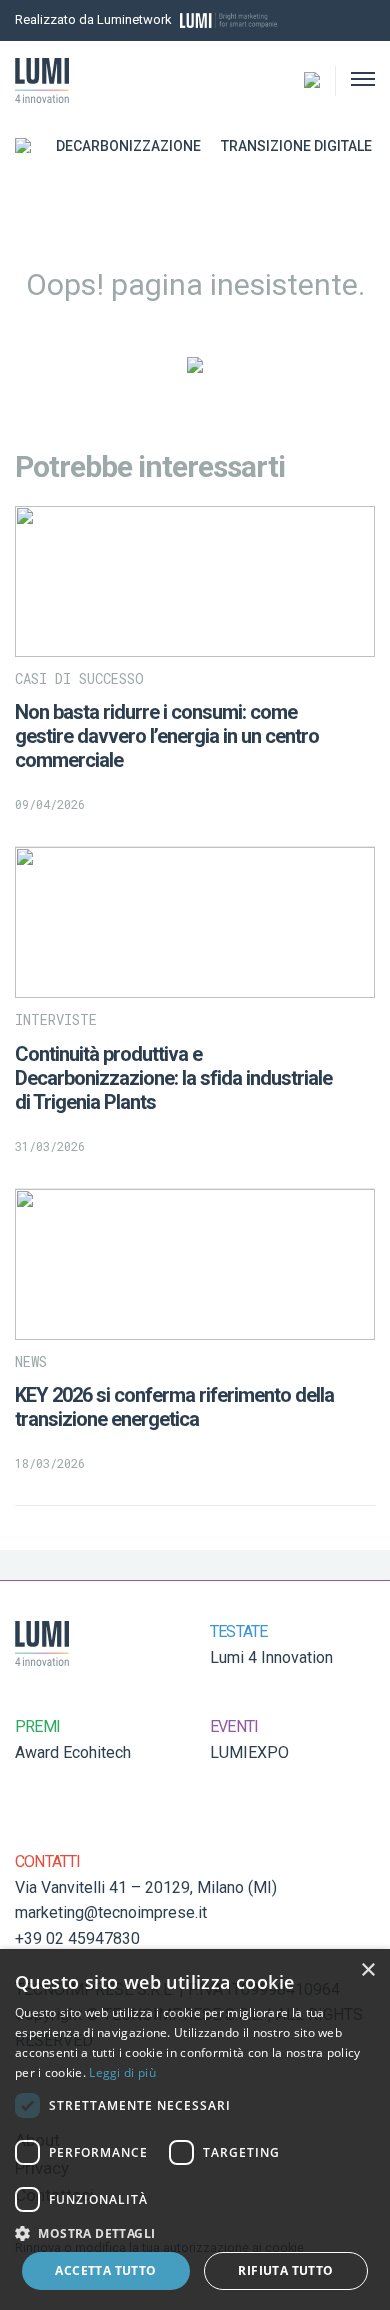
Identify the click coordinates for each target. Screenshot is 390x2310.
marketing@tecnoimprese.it (111, 1912)
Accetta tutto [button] (105, 2270)
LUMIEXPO (249, 1752)
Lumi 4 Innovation (271, 1657)
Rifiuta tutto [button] (285, 2270)
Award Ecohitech (73, 1752)
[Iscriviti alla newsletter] (342, 21)
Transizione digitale (296, 146)
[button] (195, 2233)
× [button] (367, 1970)
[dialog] (195, 2129)
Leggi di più (122, 2072)
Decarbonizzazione (128, 146)
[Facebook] (369, 21)
